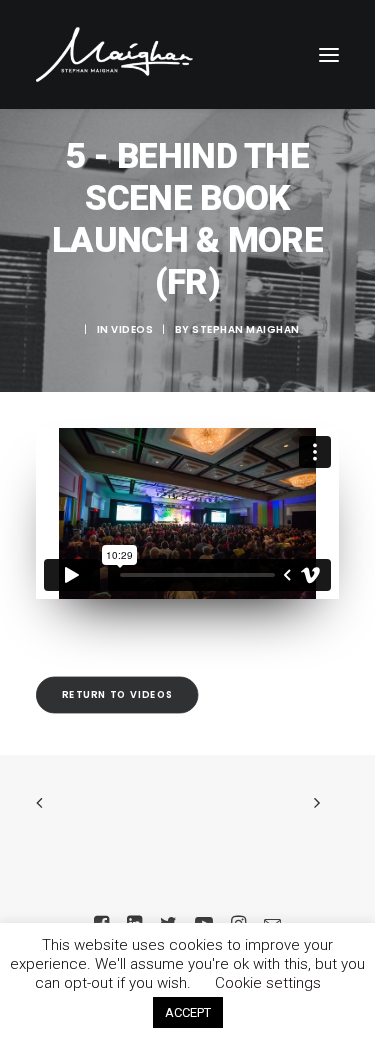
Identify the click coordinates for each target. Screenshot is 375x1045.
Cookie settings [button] (268, 983)
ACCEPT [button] (188, 1012)
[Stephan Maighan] (114, 54)
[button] (329, 54)
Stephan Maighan (246, 329)
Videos (132, 329)
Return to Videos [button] (117, 694)
